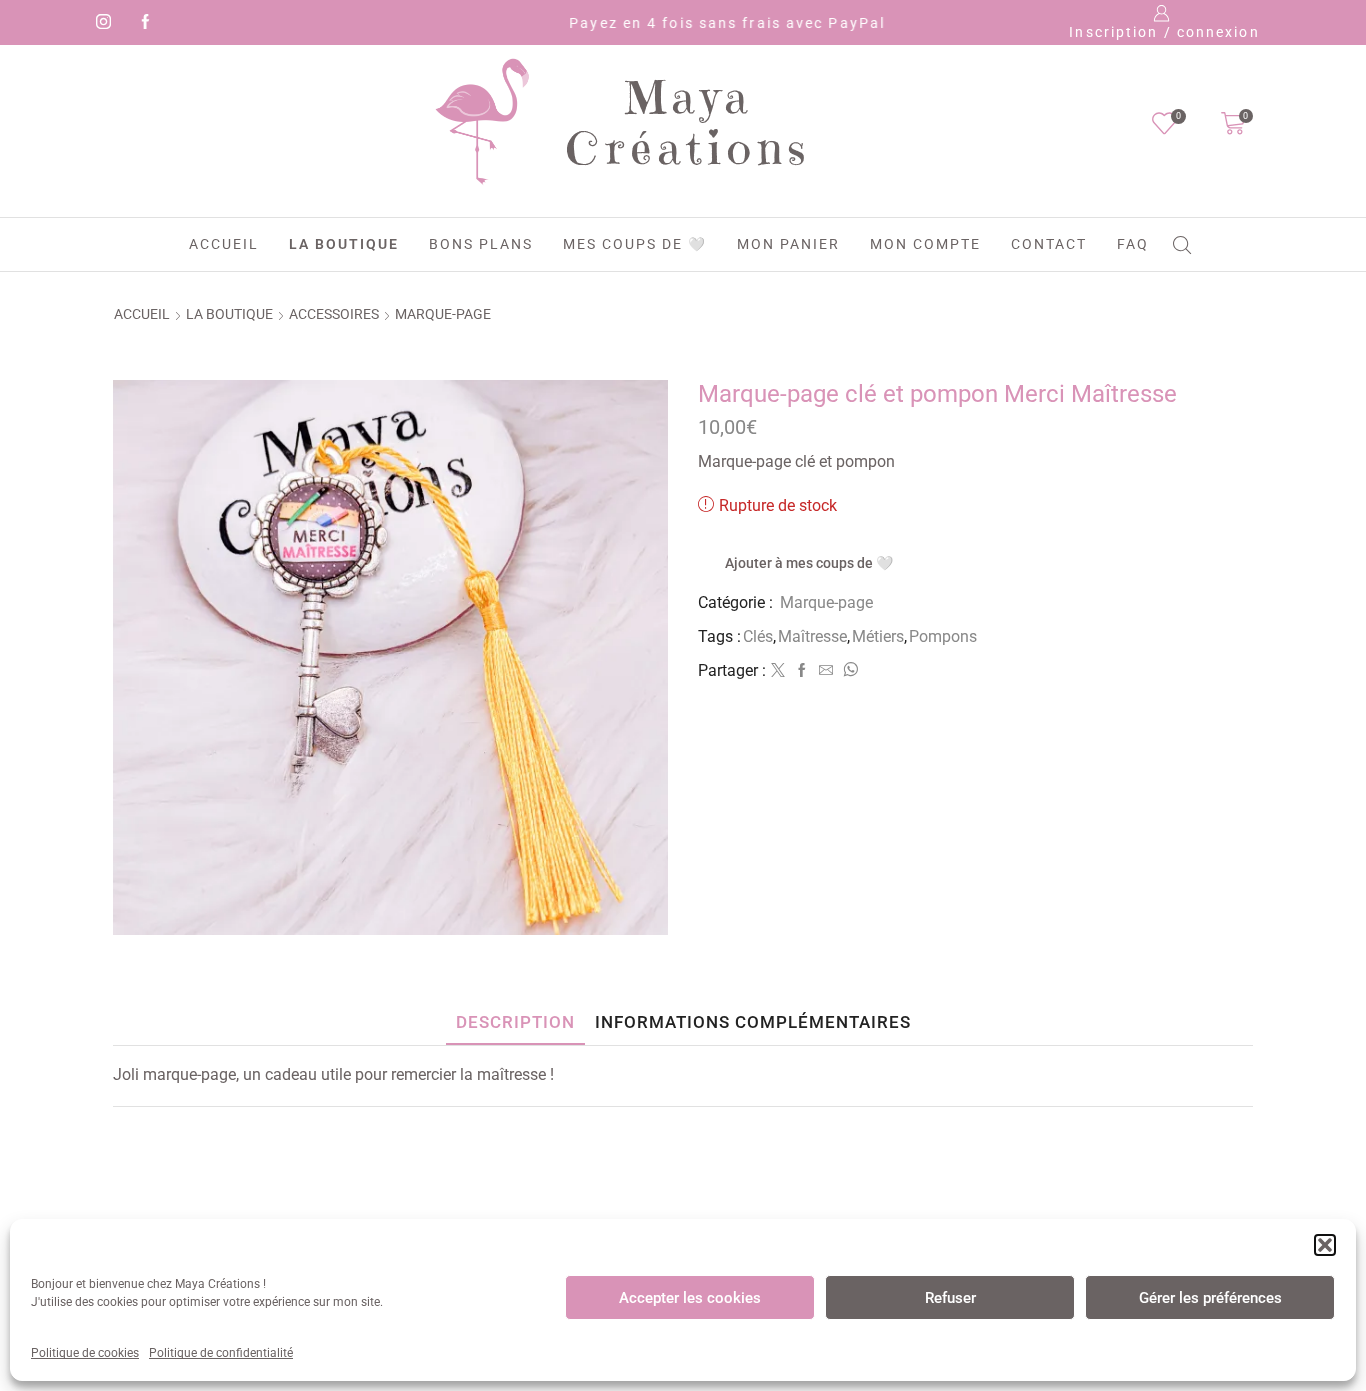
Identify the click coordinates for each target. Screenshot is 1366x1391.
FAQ (1133, 244)
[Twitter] (778, 671)
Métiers (878, 636)
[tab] (515, 1022)
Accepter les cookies (690, 1298)
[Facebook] (142, 23)
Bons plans (481, 244)
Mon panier (788, 244)
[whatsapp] (848, 671)
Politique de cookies (85, 1353)
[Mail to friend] (826, 671)
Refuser (950, 1298)
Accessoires (334, 314)
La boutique (344, 244)
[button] (1325, 1245)
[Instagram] (100, 23)
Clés (758, 636)
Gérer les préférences (1210, 1298)
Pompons (943, 636)
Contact (1049, 244)
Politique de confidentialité (221, 1353)
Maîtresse (812, 636)
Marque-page (443, 314)
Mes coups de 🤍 (635, 244)
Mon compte (925, 244)
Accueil (224, 244)
